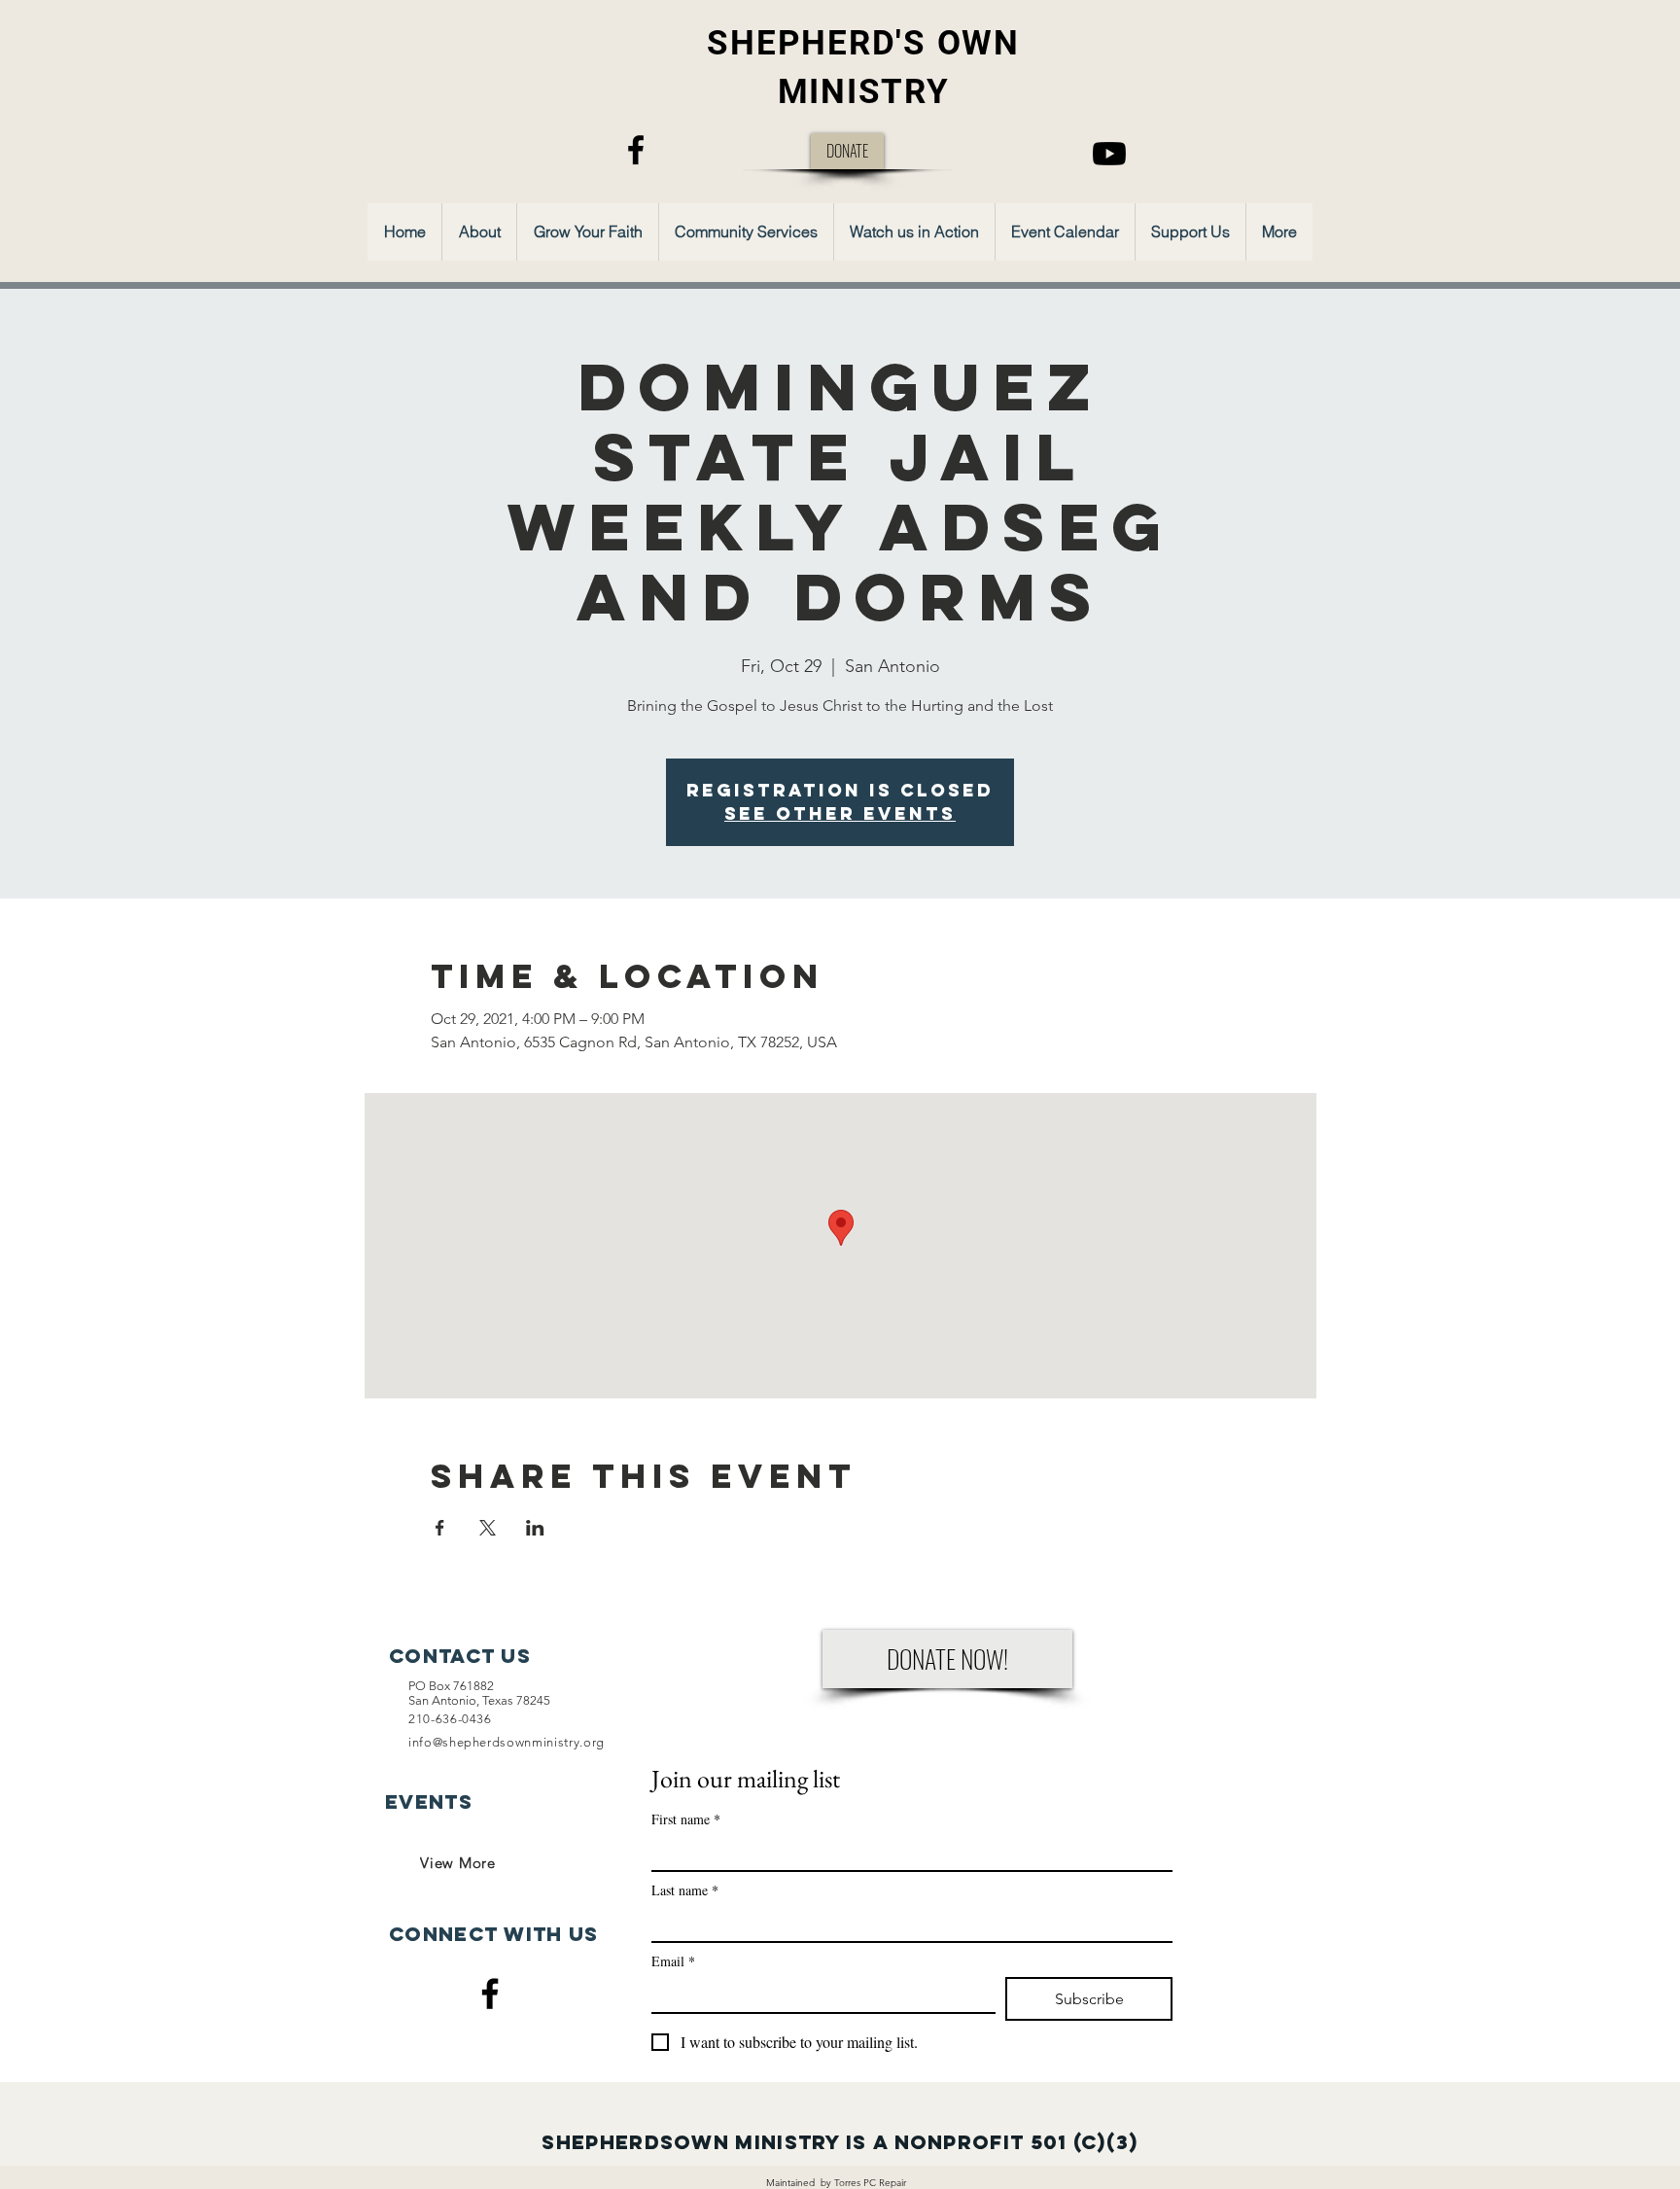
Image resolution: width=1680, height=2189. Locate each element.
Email (673, 1961)
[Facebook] (636, 150)
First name (686, 1819)
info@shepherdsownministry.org (507, 1742)
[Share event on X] (488, 1528)
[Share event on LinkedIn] (535, 1528)
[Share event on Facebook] (440, 1528)
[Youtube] (1109, 154)
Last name (685, 1890)
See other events (840, 813)
